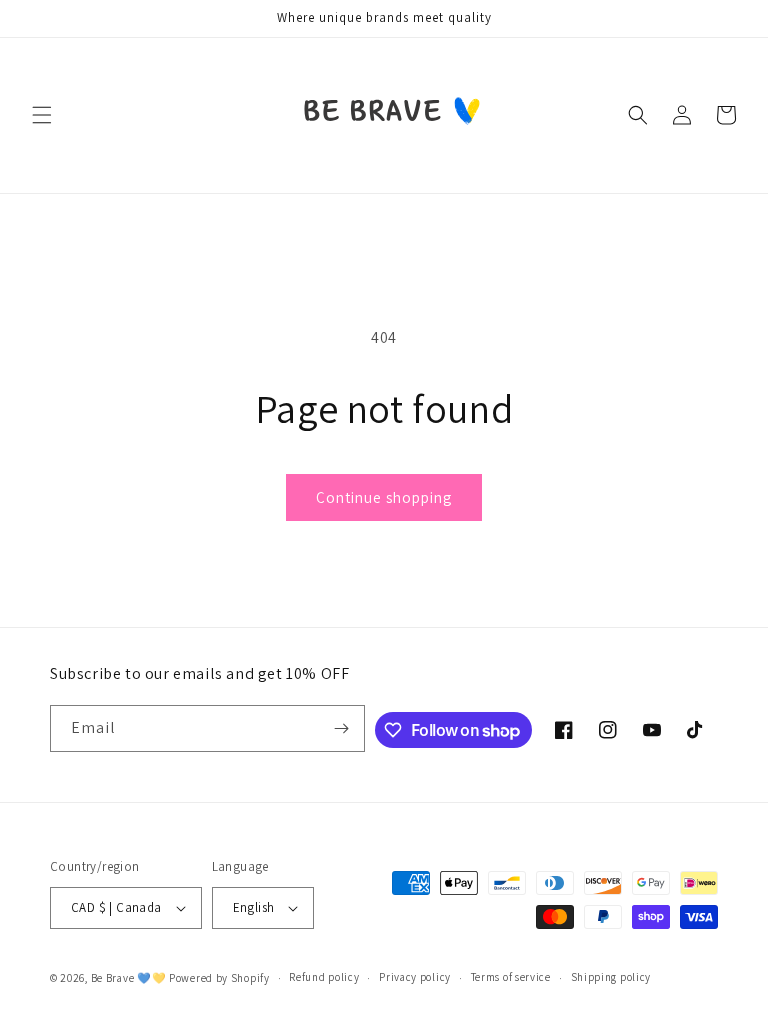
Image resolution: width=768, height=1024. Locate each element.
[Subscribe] (342, 728)
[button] (42, 115)
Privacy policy (415, 977)
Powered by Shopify (219, 978)
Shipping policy (611, 977)
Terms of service (511, 977)
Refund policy (324, 977)
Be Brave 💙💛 (129, 978)
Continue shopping (384, 497)
